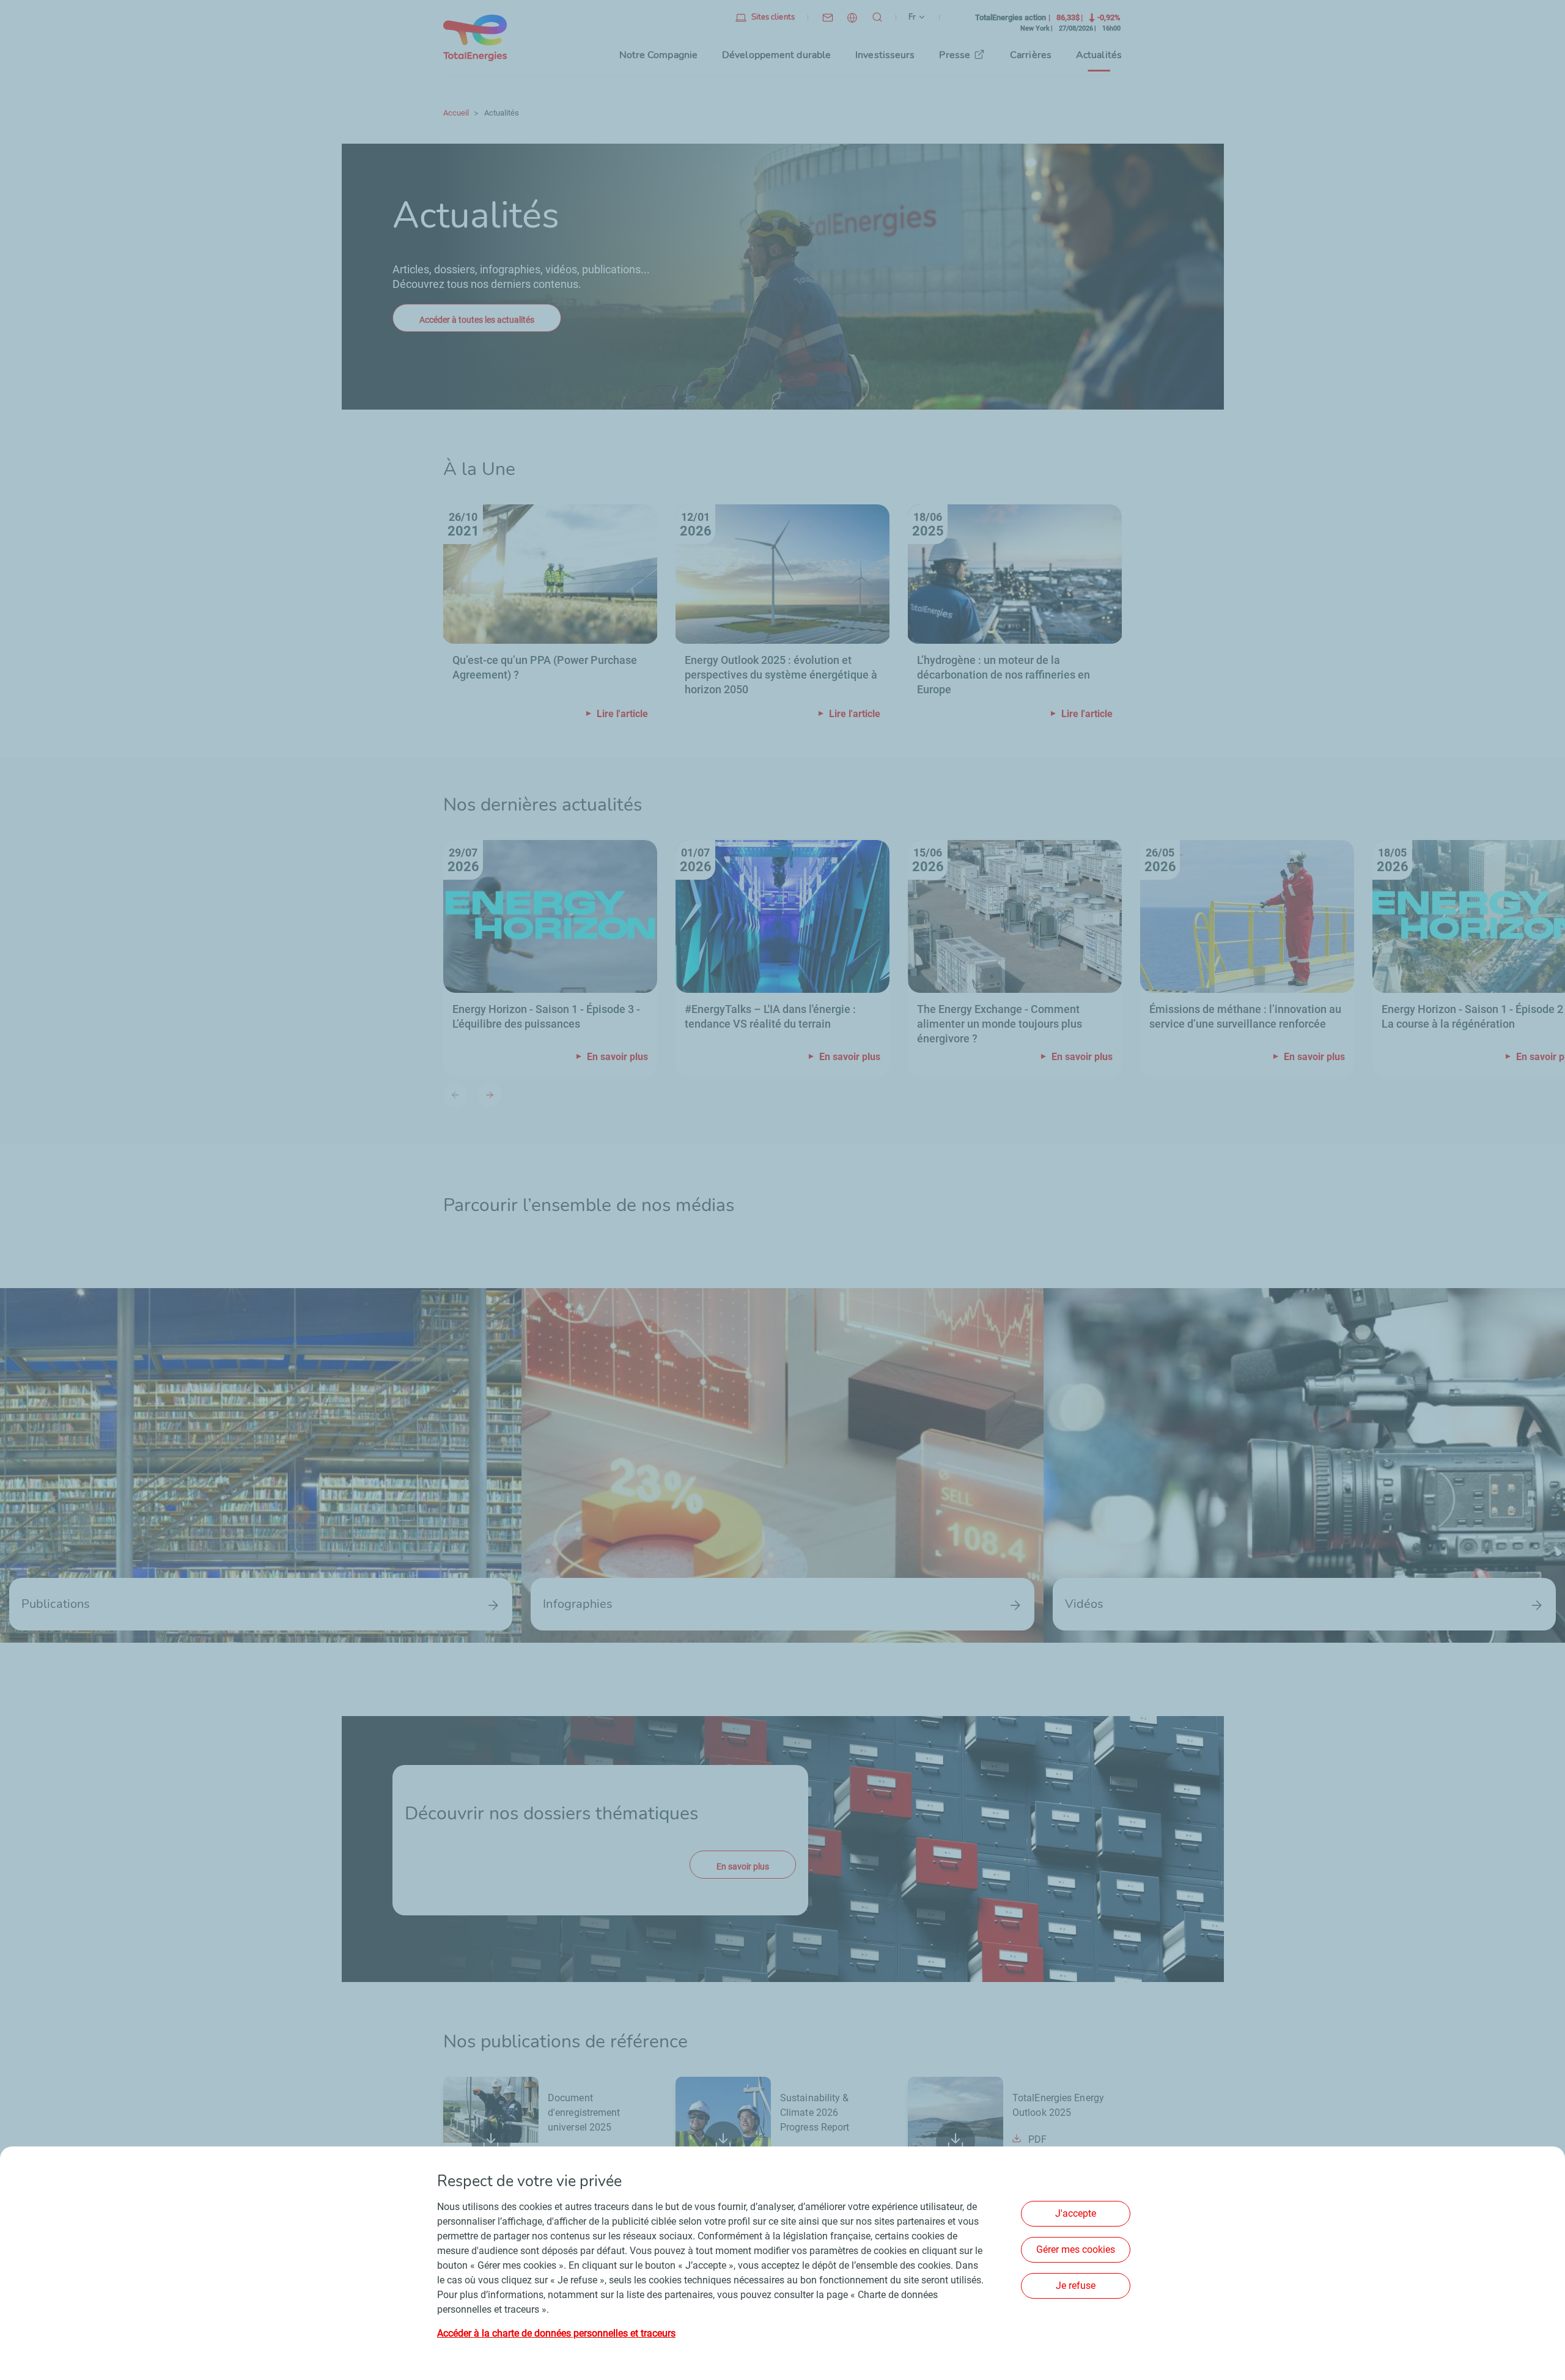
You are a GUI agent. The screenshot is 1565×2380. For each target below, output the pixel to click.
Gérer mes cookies (1076, 2249)
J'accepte (1076, 2213)
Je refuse (1076, 2286)
